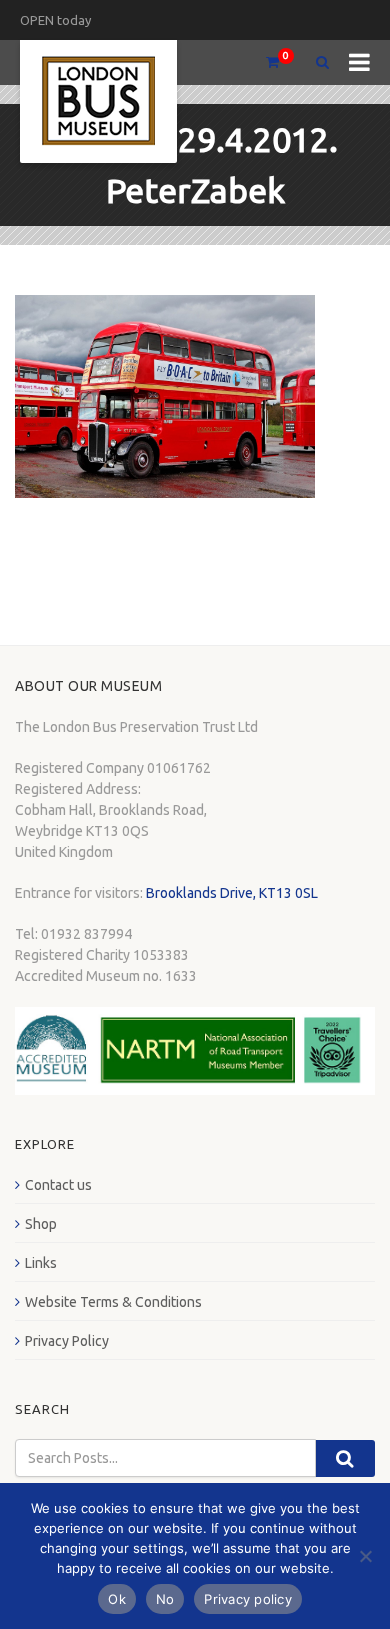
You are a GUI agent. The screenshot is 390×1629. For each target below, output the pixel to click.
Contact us (58, 1185)
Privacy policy (248, 1599)
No (165, 1599)
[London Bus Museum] (98, 101)
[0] (264, 62)
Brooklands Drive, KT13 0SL (232, 893)
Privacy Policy (67, 1341)
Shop (41, 1224)
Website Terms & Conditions (113, 1302)
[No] (365, 1556)
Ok (117, 1599)
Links (41, 1263)
